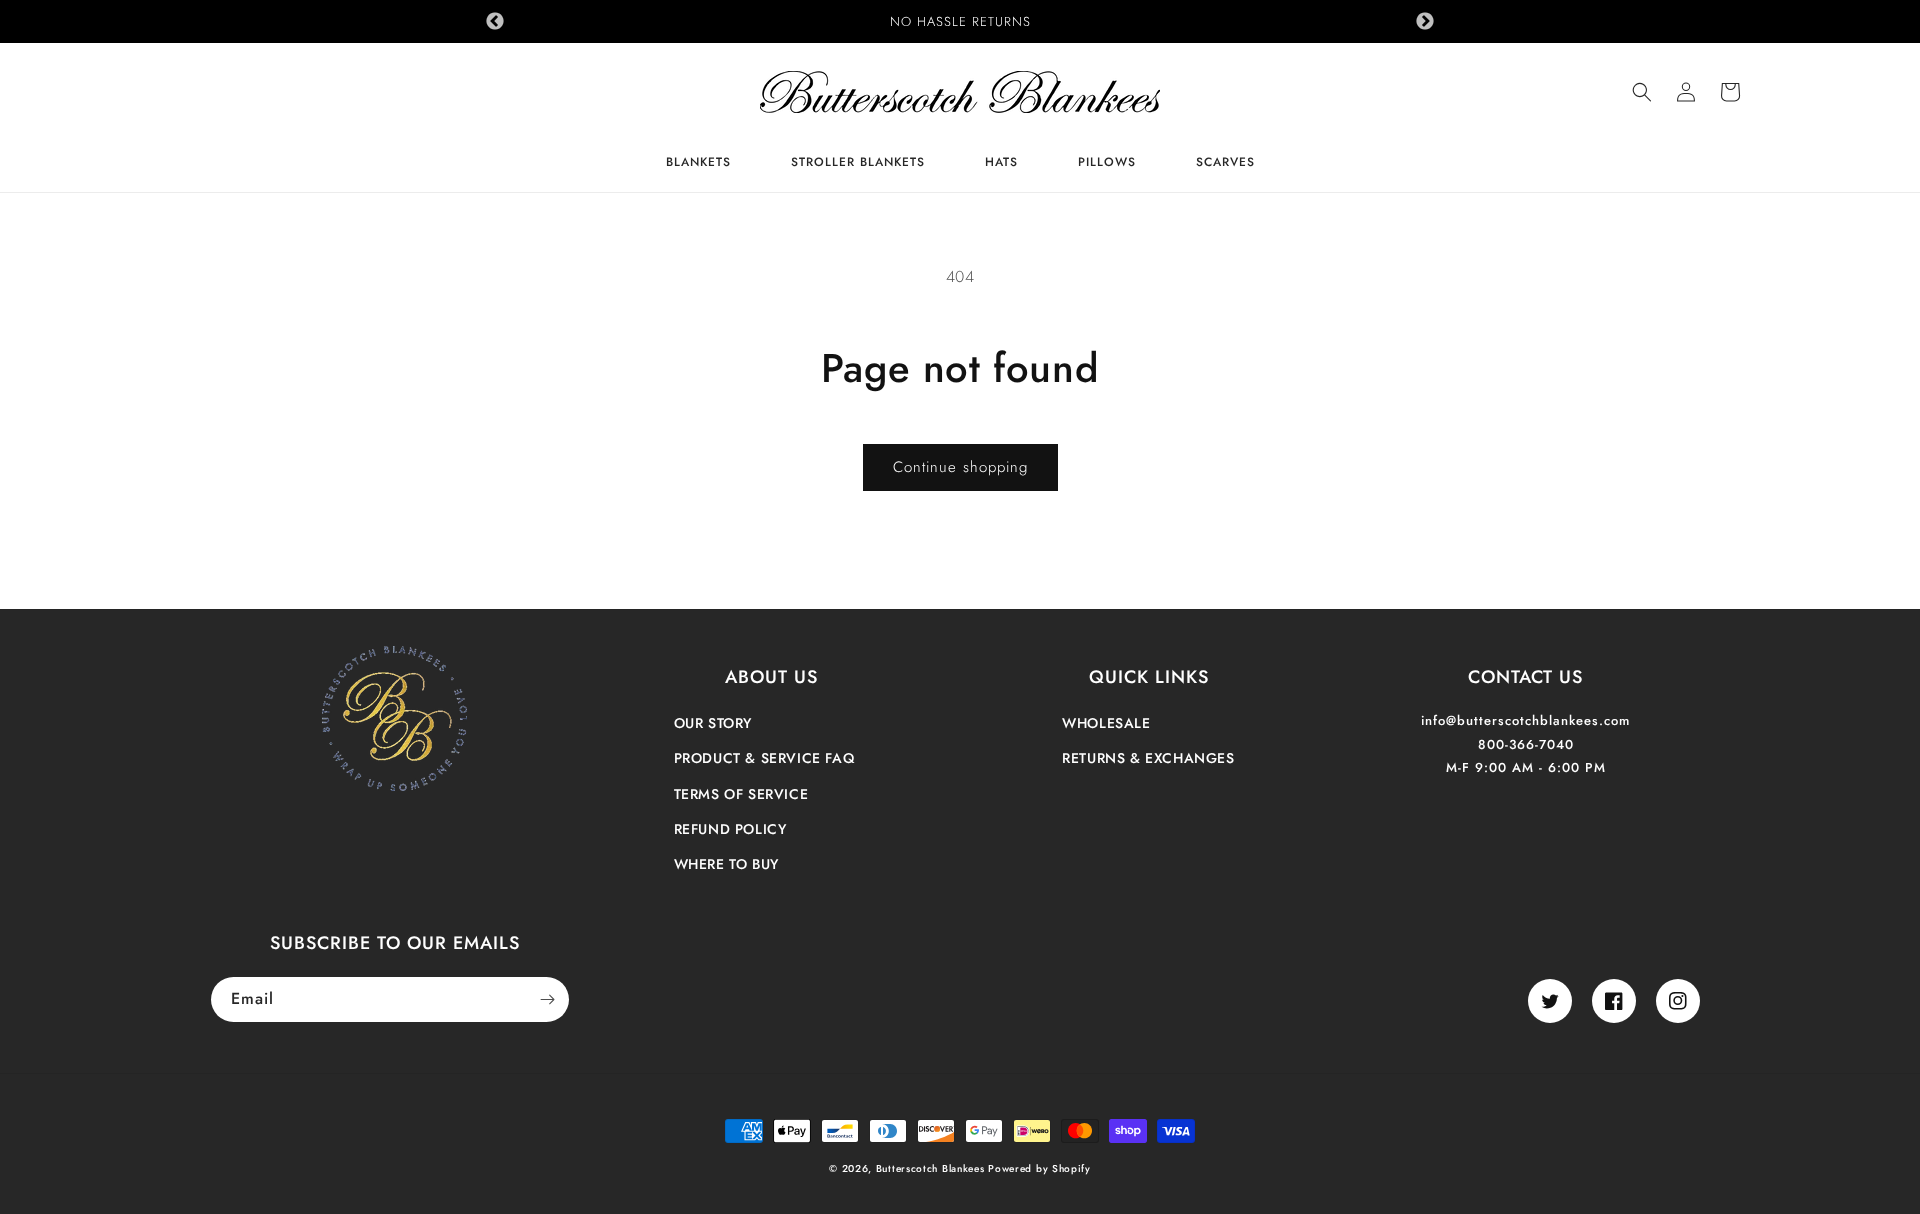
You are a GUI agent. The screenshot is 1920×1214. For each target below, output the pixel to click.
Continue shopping (960, 467)
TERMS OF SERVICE (741, 794)
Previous (495, 22)
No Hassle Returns (960, 21)
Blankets (698, 163)
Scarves (1225, 163)
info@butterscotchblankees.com (1525, 720)
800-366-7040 (1526, 744)
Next (1425, 22)
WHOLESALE (1106, 723)
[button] (1642, 92)
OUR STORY (713, 723)
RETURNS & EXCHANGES (1148, 758)
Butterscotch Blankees (932, 1168)
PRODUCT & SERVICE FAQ (764, 758)
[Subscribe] (547, 999)
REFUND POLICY (730, 829)
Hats (1001, 163)
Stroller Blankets (858, 163)
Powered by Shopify (1039, 1168)
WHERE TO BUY (726, 864)
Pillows (1107, 163)
